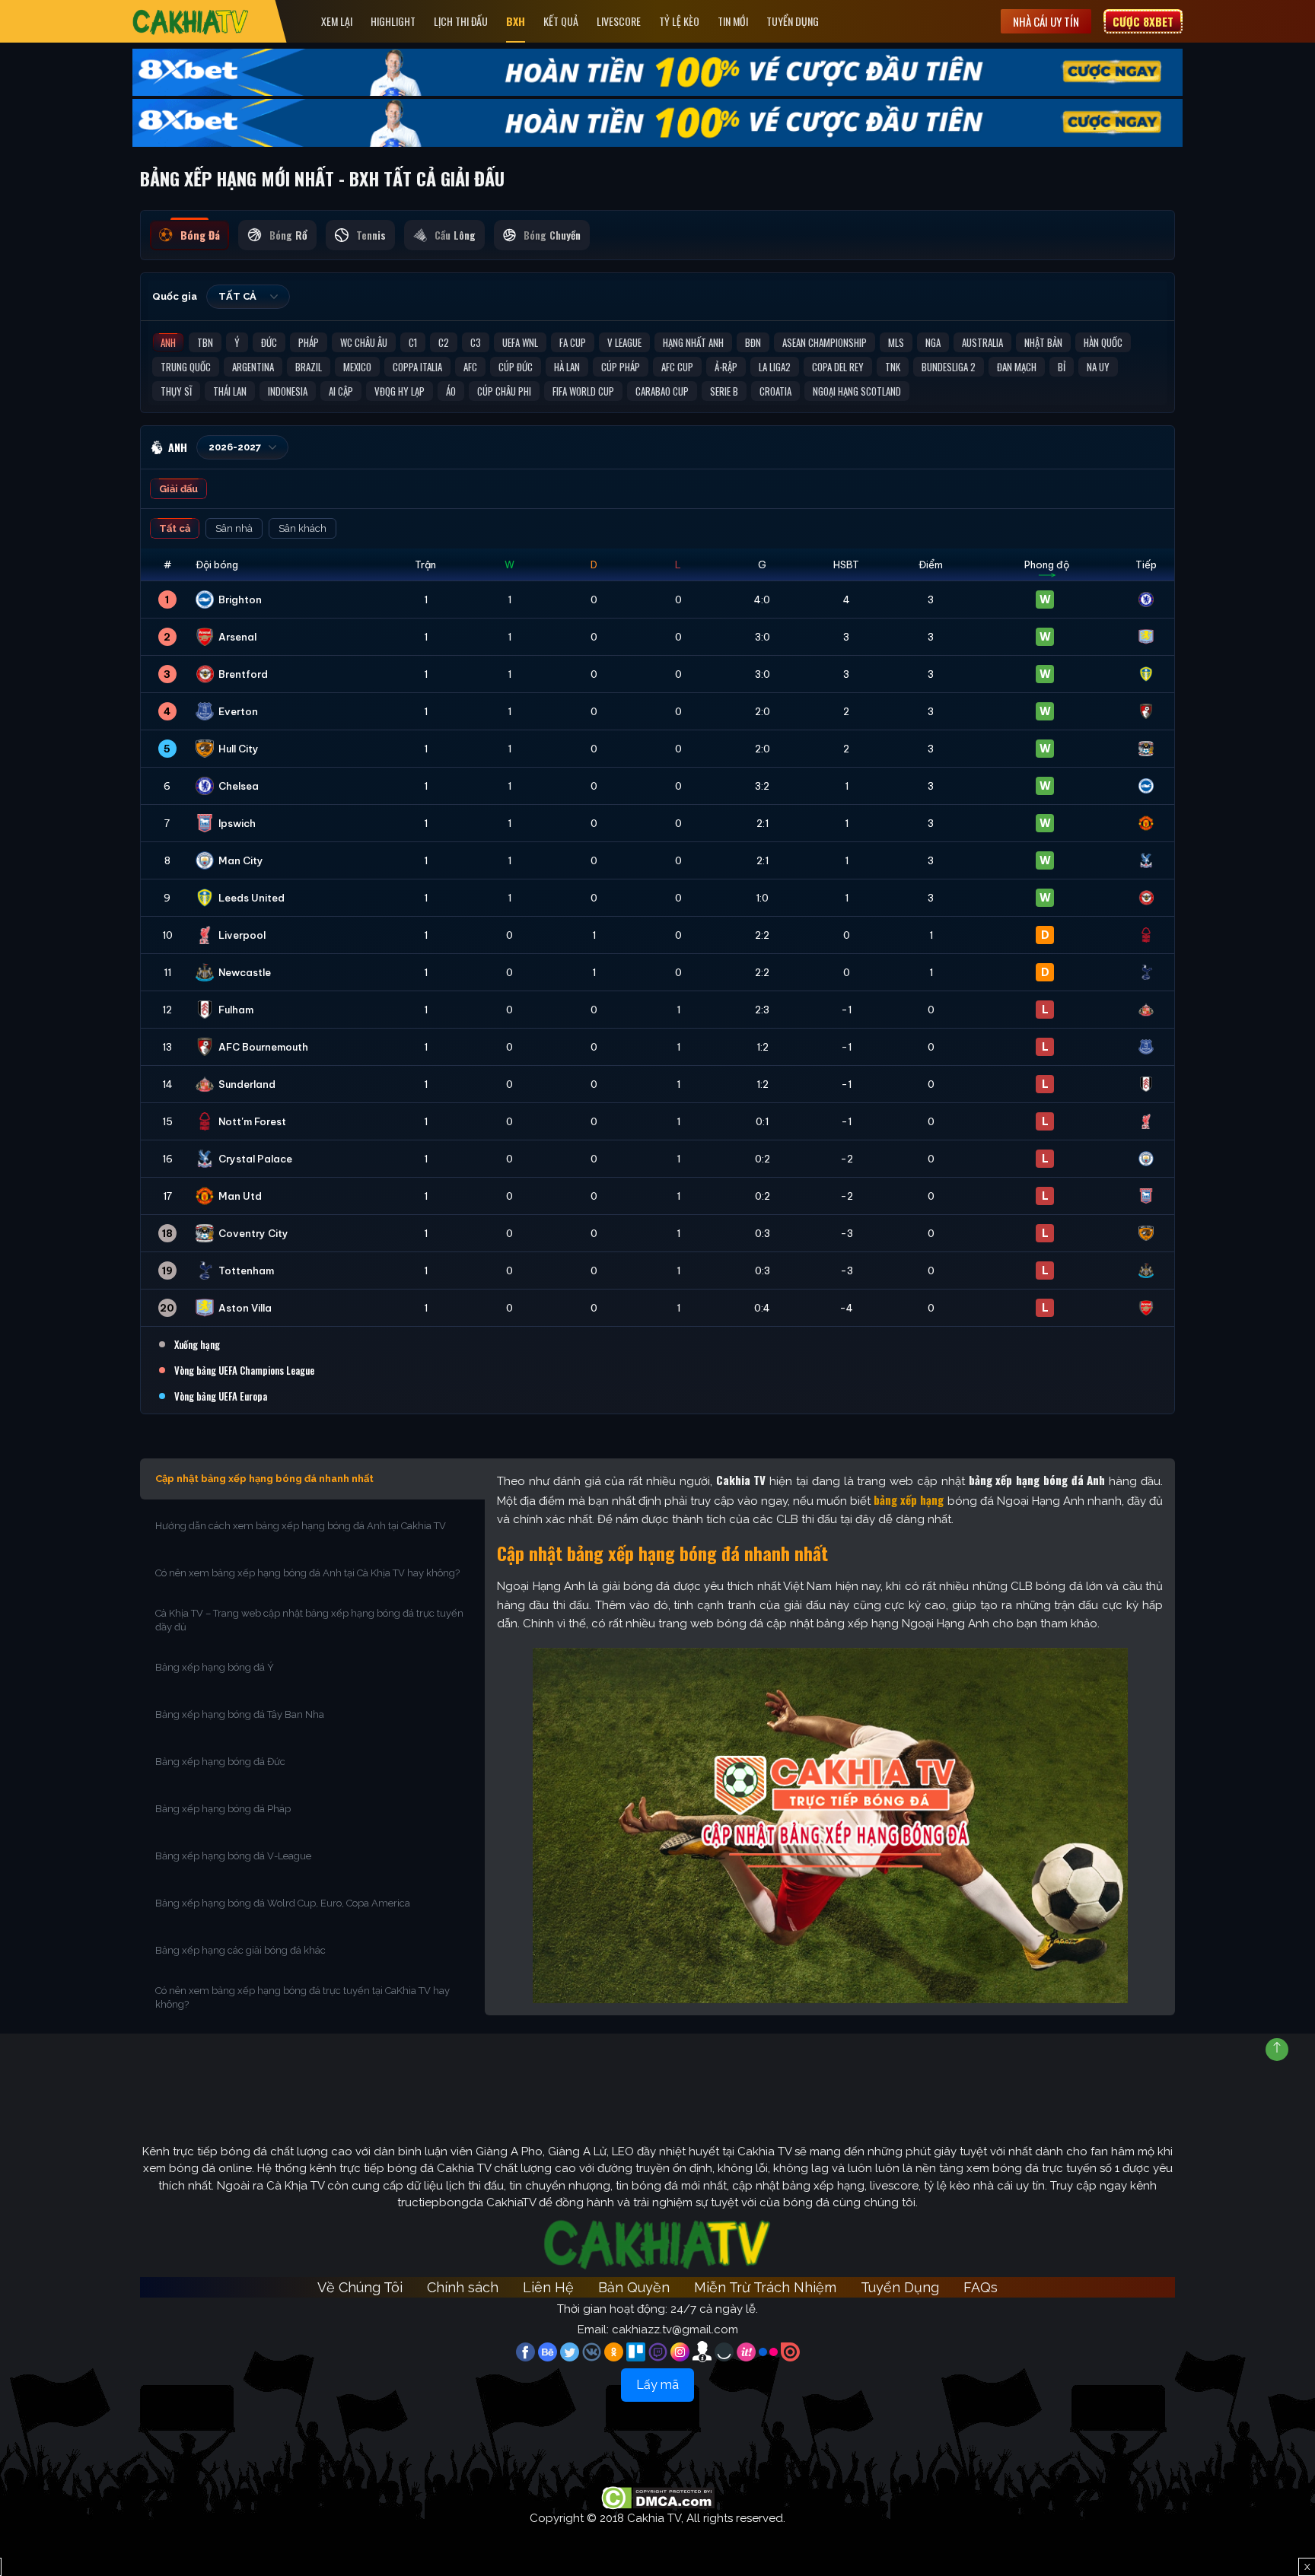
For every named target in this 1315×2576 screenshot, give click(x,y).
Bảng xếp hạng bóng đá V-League (233, 1856)
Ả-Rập (726, 367)
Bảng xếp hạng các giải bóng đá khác (240, 1950)
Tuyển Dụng (793, 21)
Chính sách (463, 2287)
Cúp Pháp (621, 367)
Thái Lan (230, 391)
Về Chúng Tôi (360, 2287)
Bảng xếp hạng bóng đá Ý (215, 1667)
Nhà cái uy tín (1046, 21)
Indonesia (288, 391)
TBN (205, 342)
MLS (896, 342)
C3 (476, 342)
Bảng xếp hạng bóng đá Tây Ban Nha (240, 1714)
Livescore (619, 21)
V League (624, 342)
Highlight (393, 21)
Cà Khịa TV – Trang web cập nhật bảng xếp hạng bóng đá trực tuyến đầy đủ (309, 1620)
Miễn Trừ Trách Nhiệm (765, 2287)
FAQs (981, 2287)
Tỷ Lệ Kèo (679, 21)
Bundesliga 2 (949, 367)
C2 (444, 342)
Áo (451, 391)
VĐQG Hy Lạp (400, 391)
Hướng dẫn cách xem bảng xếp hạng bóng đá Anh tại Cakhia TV (301, 1526)
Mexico (357, 367)
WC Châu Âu (364, 342)
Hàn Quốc (1103, 342)
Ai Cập (341, 391)
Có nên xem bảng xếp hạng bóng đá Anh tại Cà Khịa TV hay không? (307, 1573)
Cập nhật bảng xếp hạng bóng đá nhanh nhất (264, 1479)
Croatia (775, 391)
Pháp (309, 342)
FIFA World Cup (583, 391)
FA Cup (573, 342)
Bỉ (1062, 367)
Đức (269, 342)
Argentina (253, 367)
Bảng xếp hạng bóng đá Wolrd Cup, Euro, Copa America (283, 1903)
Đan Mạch (1017, 367)
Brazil (309, 367)
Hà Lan (567, 367)
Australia (982, 342)
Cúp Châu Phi (504, 391)
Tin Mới (733, 21)
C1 (413, 342)
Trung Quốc (186, 367)
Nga (933, 342)
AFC (470, 367)
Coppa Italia (417, 367)
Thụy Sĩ (176, 391)
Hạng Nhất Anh (693, 342)
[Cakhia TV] (191, 22)
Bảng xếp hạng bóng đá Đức (220, 1762)
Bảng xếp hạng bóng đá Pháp (223, 1809)
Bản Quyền (634, 2287)
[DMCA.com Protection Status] (658, 2498)
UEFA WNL (520, 342)
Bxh (516, 21)
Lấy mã (657, 2385)
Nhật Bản (1043, 342)
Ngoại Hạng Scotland (857, 391)
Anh (168, 342)
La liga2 (775, 367)
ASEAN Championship (825, 342)
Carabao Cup (662, 391)
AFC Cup (677, 367)
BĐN (753, 342)
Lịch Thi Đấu (461, 21)
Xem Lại (337, 21)
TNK (893, 367)
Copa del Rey (838, 367)
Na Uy (1098, 367)
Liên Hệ (548, 2287)
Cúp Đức (516, 367)
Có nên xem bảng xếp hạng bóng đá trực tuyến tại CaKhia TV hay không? (302, 1997)
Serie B (724, 391)
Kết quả (561, 21)
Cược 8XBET (1143, 21)
